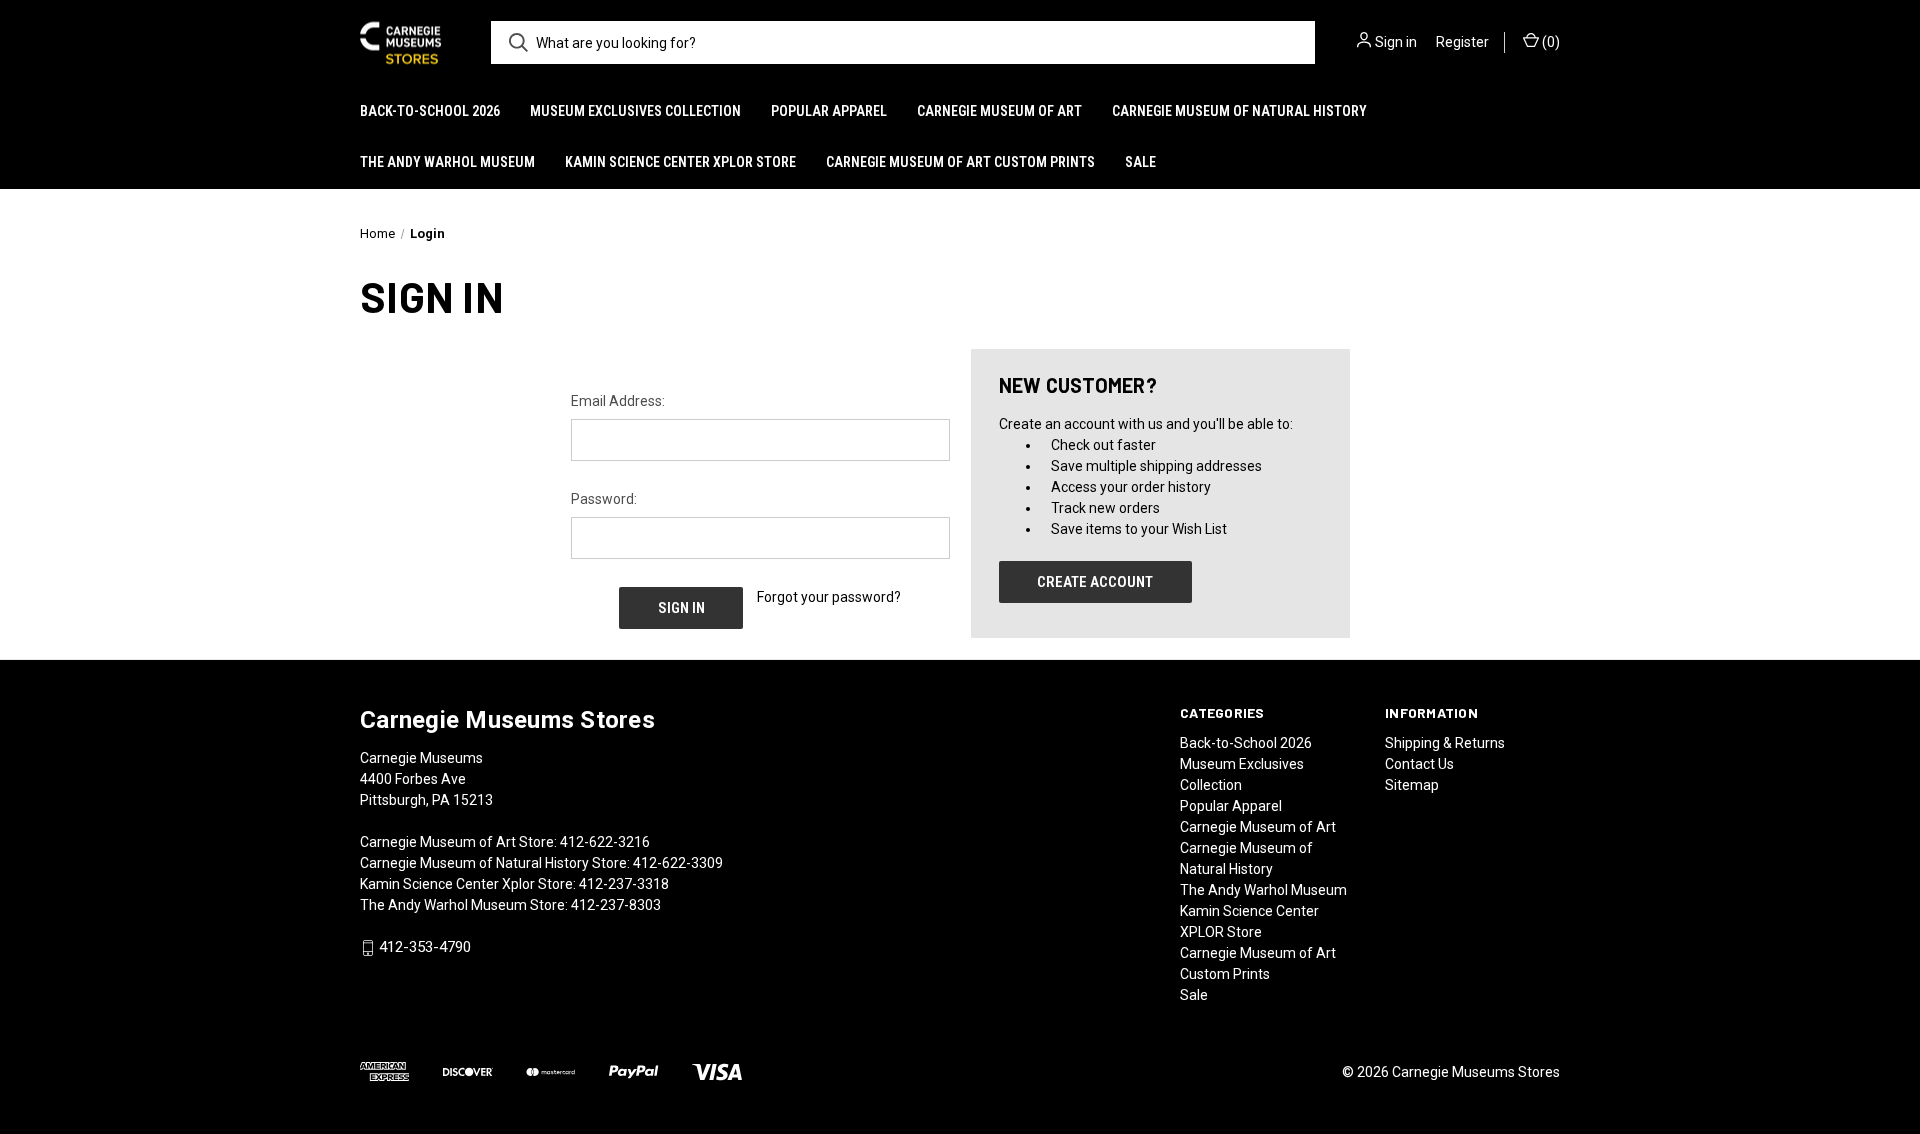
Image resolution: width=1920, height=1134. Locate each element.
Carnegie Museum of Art (999, 111)
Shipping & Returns (1445, 743)
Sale (1140, 162)
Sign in (1396, 42)
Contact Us (1419, 764)
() (1549, 42)
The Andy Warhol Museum (447, 162)
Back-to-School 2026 (430, 111)
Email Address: (618, 401)
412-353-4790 (425, 948)
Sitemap (1412, 785)
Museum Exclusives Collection (635, 111)
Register (1462, 42)
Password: (604, 499)
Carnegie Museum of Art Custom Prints (960, 162)
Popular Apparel (829, 111)
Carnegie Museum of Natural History (1239, 111)
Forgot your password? (829, 597)
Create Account (1095, 582)
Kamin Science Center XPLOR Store (680, 162)
